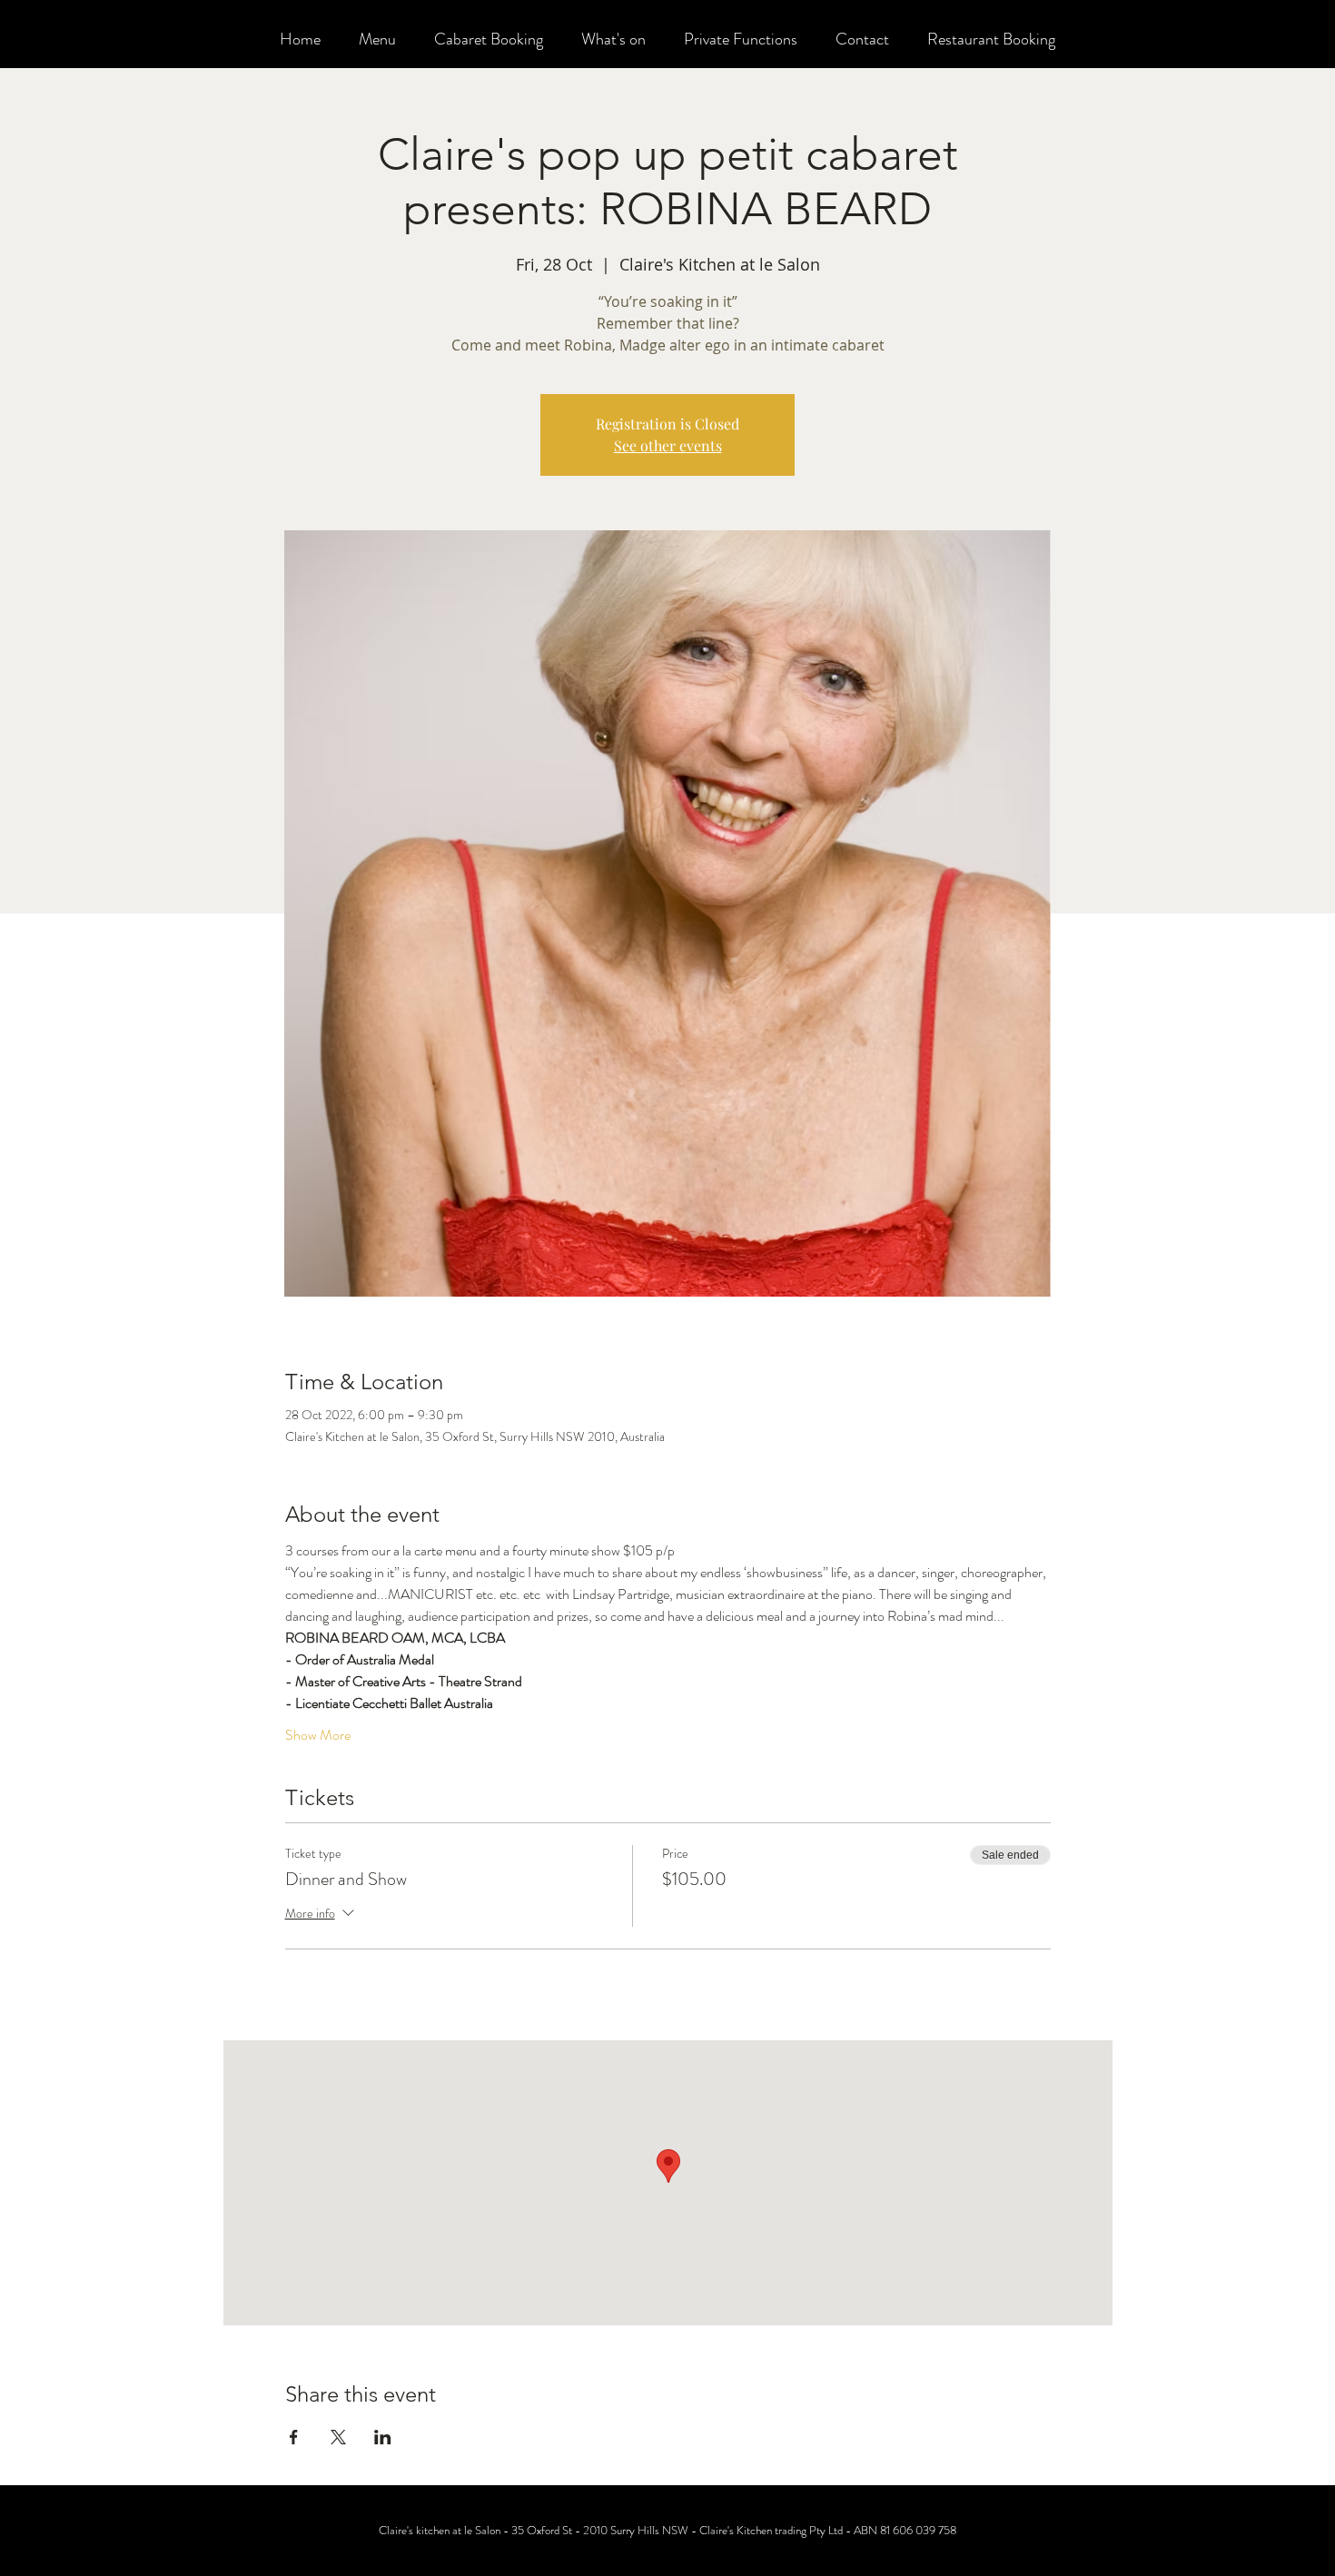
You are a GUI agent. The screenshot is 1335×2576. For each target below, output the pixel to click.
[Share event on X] (338, 2437)
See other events (668, 445)
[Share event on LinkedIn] (383, 2437)
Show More (318, 1735)
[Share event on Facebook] (294, 2437)
